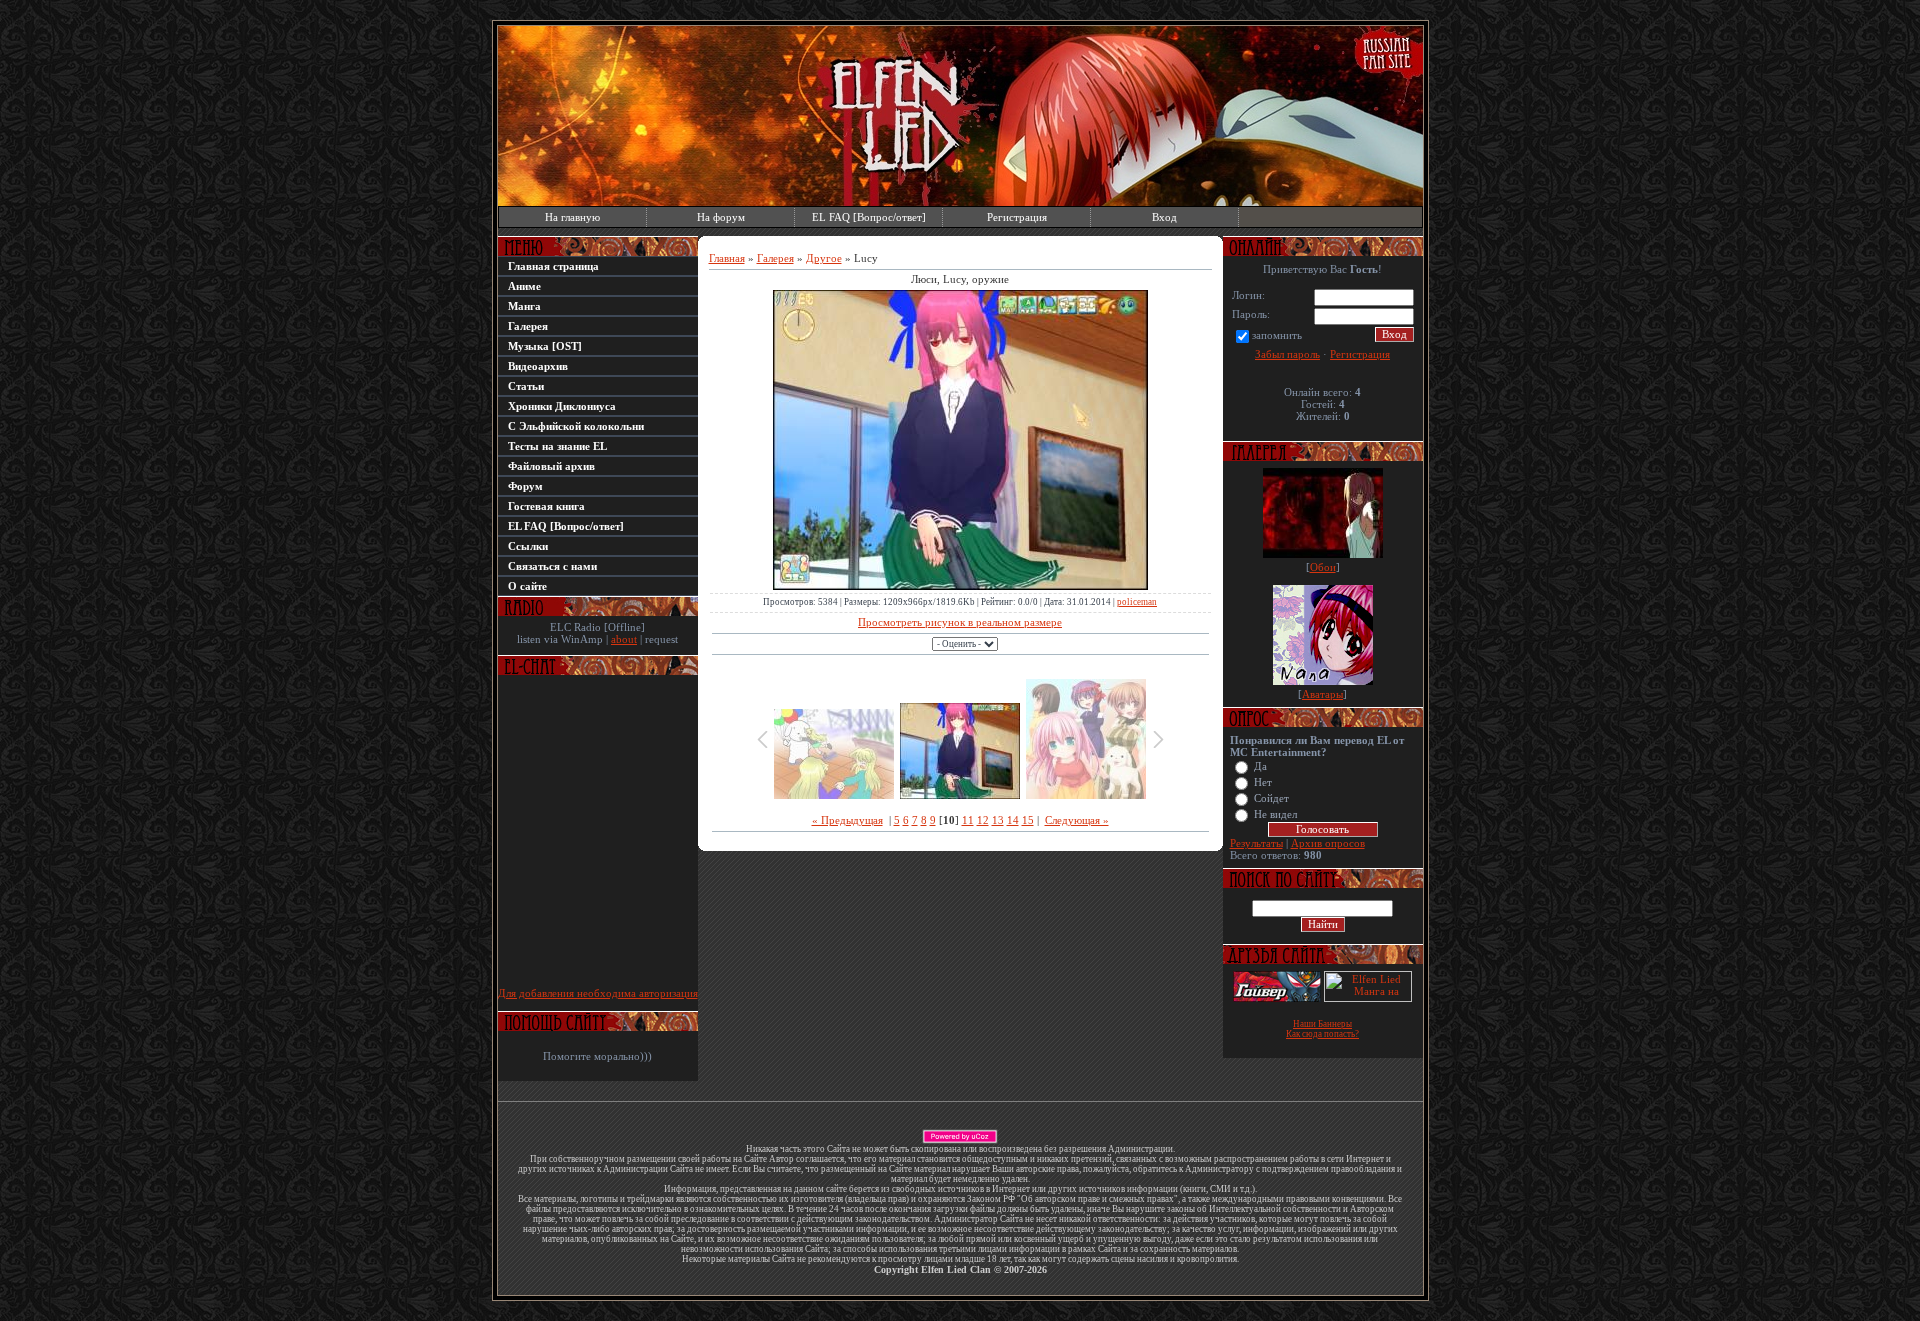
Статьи (526, 386)
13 (998, 820)
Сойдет (1271, 798)
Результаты (1256, 843)
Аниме (524, 286)
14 (1013, 820)
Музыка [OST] (545, 346)
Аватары (1322, 694)
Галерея (528, 326)
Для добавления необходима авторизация (598, 993)
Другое (824, 258)
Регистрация (1017, 217)
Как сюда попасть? (1322, 1034)
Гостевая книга (546, 506)
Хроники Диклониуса (562, 406)
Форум (525, 486)
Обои (1323, 567)
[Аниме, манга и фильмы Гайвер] (1277, 998)
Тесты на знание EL (557, 446)
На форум (721, 217)
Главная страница (553, 266)
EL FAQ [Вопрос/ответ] (869, 217)
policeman (1137, 602)
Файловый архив (551, 466)
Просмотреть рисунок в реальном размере (960, 622)
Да (1260, 766)
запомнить (1277, 335)
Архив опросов (1328, 843)
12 (983, 820)
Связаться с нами (552, 566)
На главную (572, 217)
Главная (727, 258)
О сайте (527, 586)
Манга (524, 306)
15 (1028, 820)
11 (968, 820)
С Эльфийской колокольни (576, 426)
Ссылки (528, 546)
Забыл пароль (1287, 354)
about (624, 639)
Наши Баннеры (1322, 1024)
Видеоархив (538, 366)
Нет (1263, 782)
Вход (1164, 217)
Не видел (1275, 814)
